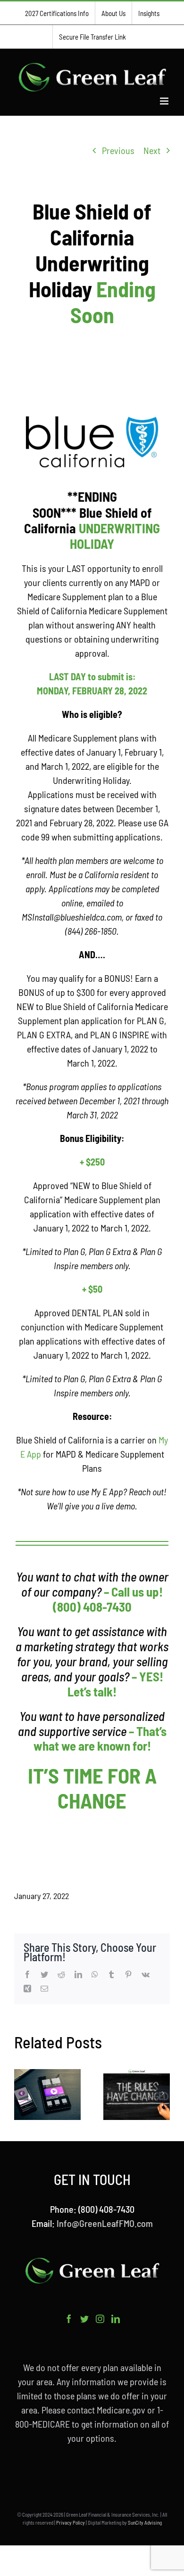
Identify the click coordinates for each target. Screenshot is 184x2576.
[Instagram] (100, 2319)
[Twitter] (84, 2319)
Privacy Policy (71, 2523)
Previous (118, 150)
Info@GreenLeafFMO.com (105, 2223)
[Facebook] (69, 2319)
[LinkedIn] (116, 2319)
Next (152, 150)
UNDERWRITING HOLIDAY (115, 536)
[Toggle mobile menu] (165, 101)
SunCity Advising (145, 2523)
